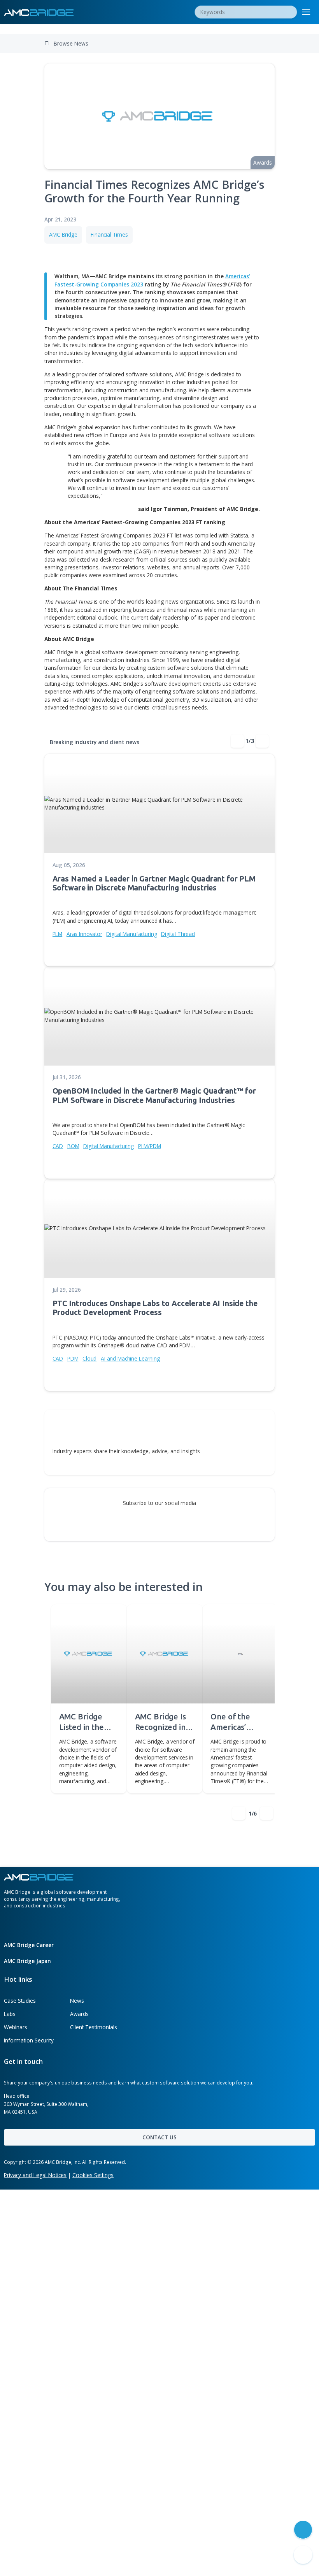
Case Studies (20, 2001)
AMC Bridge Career (30, 1945)
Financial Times (109, 234)
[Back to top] (303, 2555)
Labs (10, 2014)
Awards (79, 2014)
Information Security (29, 2040)
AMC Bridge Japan (28, 1961)
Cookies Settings (93, 2175)
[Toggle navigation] (306, 12)
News (77, 2001)
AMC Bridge (63, 234)
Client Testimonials (94, 2027)
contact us (159, 2137)
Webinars (16, 2027)
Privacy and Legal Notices (35, 2175)
